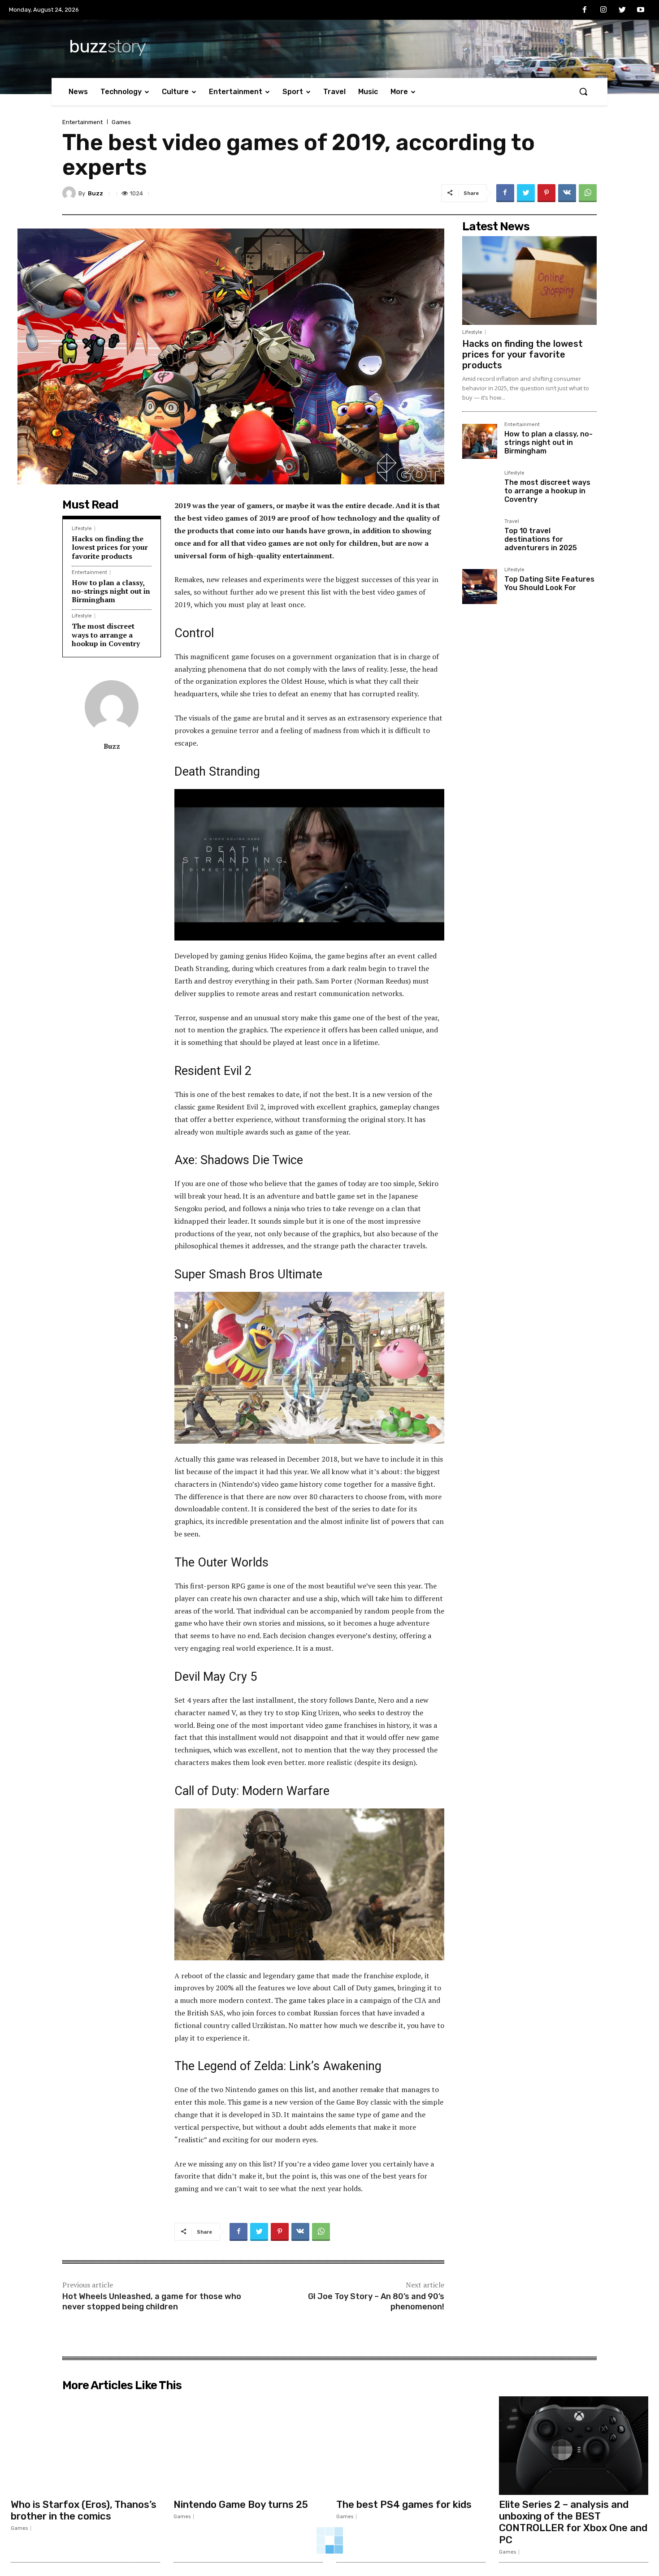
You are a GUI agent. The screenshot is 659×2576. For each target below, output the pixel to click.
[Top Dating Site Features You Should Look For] (480, 587)
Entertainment (82, 122)
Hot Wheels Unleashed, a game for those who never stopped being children (152, 2302)
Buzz (95, 193)
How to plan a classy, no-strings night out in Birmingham (111, 591)
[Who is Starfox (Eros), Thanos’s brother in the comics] (85, 2446)
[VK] (567, 193)
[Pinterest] (546, 193)
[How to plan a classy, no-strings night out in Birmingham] (480, 441)
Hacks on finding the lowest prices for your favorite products (110, 547)
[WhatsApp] (588, 193)
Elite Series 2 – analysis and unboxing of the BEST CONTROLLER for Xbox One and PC (573, 2522)
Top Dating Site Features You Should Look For (549, 583)
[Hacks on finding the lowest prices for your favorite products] (529, 280)
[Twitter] (622, 10)
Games (121, 122)
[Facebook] (585, 10)
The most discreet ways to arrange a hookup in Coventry (106, 634)
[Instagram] (603, 10)
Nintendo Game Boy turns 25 (241, 2505)
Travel (512, 522)
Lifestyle (82, 529)
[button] (583, 91)
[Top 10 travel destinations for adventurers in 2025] (480, 538)
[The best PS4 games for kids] (411, 2446)
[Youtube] (641, 10)
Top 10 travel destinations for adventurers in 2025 (541, 539)
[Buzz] (70, 193)
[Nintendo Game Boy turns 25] (248, 2446)
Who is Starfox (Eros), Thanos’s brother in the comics (84, 2510)
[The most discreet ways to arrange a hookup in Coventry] (480, 490)
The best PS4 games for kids (404, 2505)
